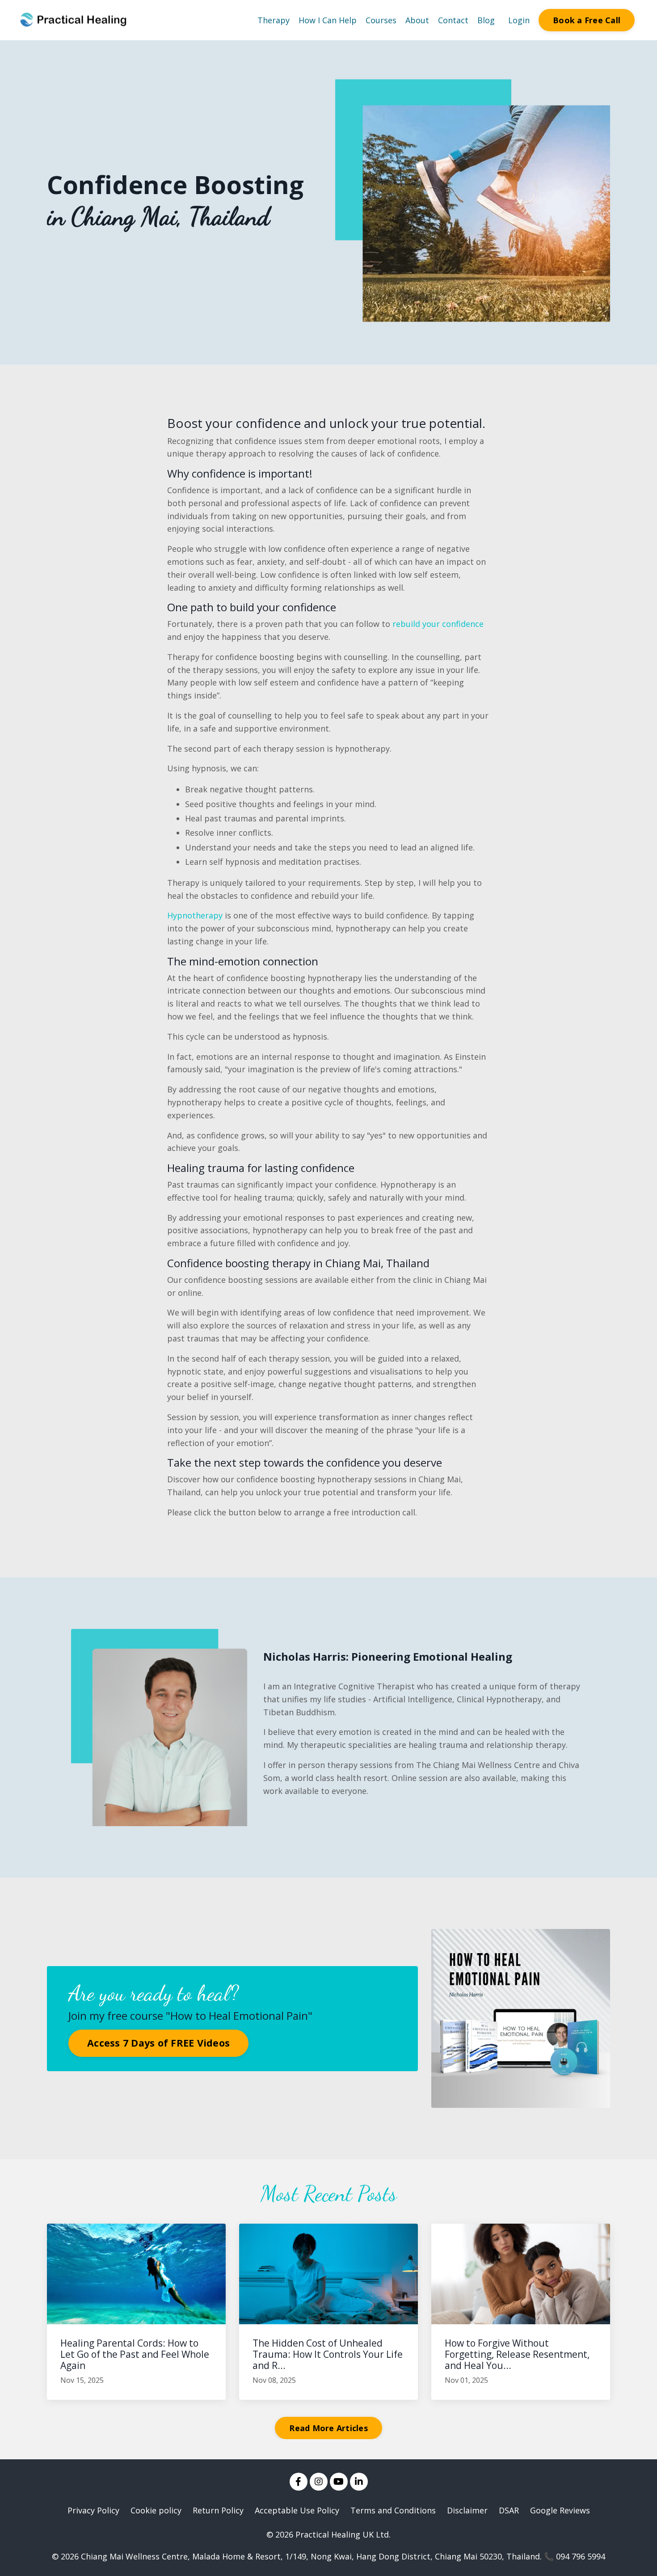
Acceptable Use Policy (297, 2510)
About (417, 20)
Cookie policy (156, 2510)
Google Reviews (560, 2510)
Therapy (274, 20)
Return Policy (218, 2510)
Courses (381, 20)
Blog (486, 20)
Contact (453, 20)
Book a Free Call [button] (587, 20)
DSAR (509, 2510)
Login (519, 20)
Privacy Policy (93, 2510)
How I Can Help (328, 20)
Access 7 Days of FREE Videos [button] (158, 2043)
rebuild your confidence (438, 624)
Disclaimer (467, 2510)
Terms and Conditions (393, 2510)
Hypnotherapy (195, 915)
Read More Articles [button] (328, 2428)
